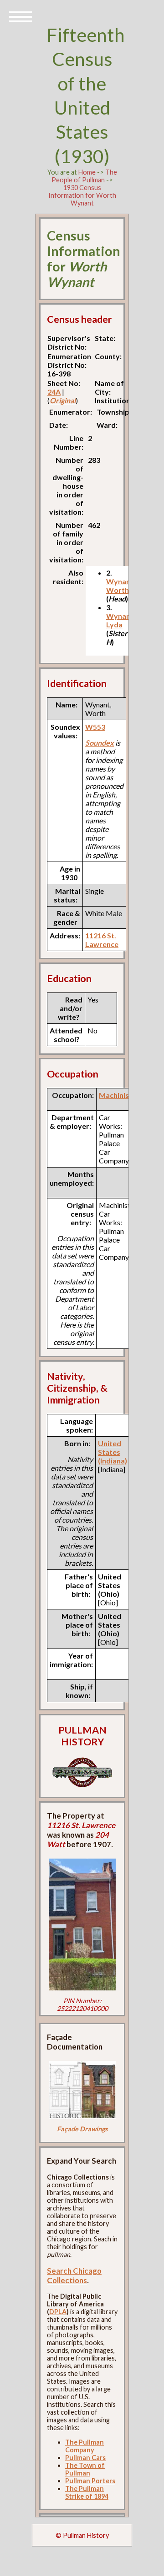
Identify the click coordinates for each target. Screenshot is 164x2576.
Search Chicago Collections (74, 2275)
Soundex (100, 743)
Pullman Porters (90, 2481)
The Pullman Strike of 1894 (87, 2492)
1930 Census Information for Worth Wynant (82, 195)
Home (87, 172)
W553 (95, 727)
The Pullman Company (85, 2446)
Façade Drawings (82, 2129)
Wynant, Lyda (121, 620)
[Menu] (20, 16)
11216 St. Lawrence (102, 940)
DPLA (58, 2312)
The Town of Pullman (85, 2469)
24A (54, 392)
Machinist (115, 1095)
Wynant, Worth (121, 586)
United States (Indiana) (113, 1452)
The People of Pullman (84, 176)
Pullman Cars (85, 2458)
